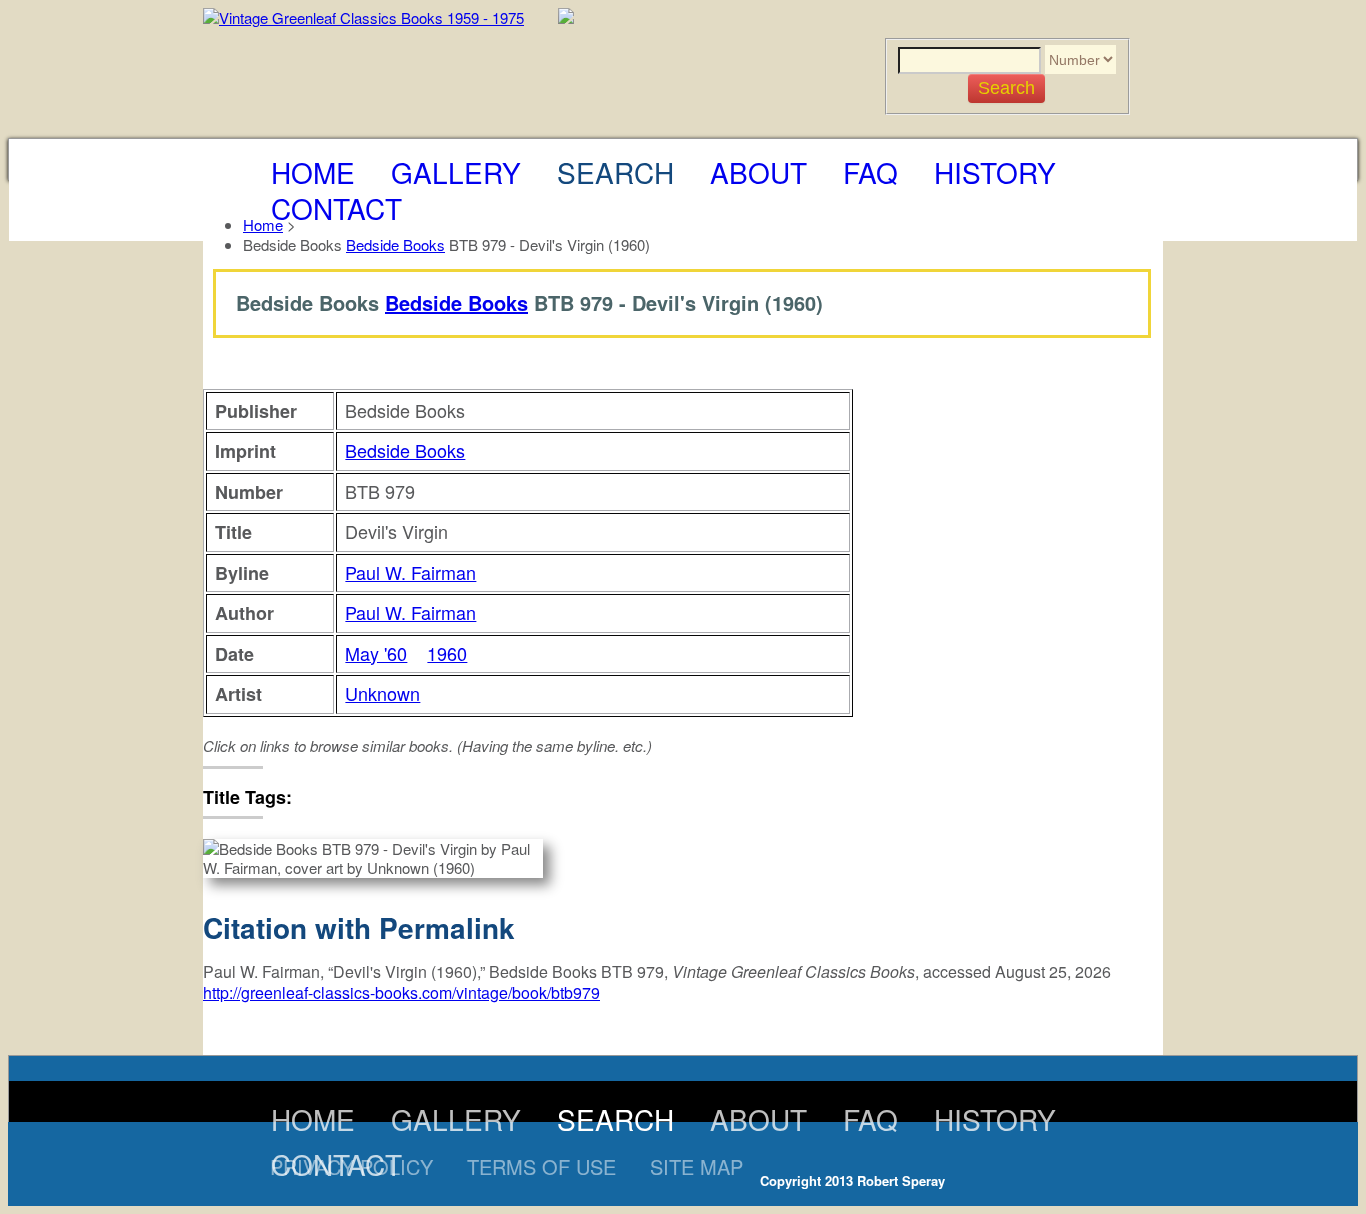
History (995, 172)
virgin (370, 796)
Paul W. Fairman (410, 572)
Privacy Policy (351, 1166)
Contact (336, 208)
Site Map (696, 1166)
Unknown (382, 693)
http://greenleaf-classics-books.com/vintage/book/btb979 (401, 992)
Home (313, 172)
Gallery (456, 172)
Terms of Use (541, 1166)
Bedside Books (395, 244)
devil (325, 796)
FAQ (870, 172)
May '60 (376, 653)
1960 (447, 653)
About (758, 172)
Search (615, 172)
